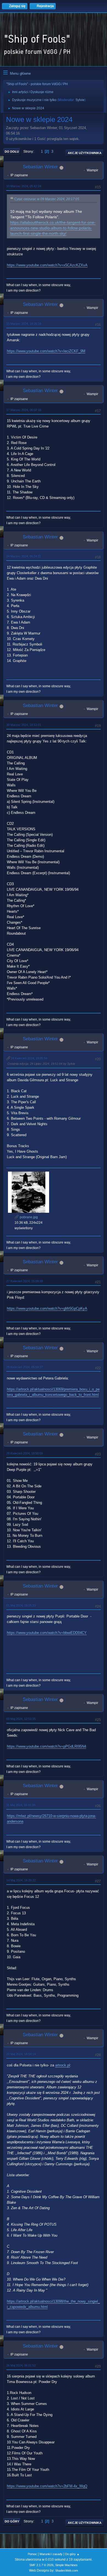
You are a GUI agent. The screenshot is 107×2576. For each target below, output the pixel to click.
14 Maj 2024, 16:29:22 (21, 1880)
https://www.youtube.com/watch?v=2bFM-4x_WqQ (47, 2486)
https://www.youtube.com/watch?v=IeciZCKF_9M (46, 351)
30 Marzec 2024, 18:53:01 (24, 725)
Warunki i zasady (51, 2554)
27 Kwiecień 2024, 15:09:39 (25, 1281)
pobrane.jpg (28, 1217)
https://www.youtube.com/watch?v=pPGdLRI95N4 (47, 1746)
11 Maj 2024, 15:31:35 (21, 1805)
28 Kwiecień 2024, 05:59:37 (25, 1367)
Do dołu (12, 152)
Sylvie (80, 100)
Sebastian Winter (40, 167)
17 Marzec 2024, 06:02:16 (24, 410)
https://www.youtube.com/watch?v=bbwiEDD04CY (47, 1633)
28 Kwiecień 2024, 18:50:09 (25, 1453)
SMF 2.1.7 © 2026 (41, 2565)
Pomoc (32, 2554)
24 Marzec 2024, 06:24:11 (24, 556)
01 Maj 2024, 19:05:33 (21, 1605)
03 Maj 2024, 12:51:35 (21, 1719)
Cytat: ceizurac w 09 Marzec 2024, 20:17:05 (47, 199)
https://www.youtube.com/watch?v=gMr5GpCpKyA (47, 1308)
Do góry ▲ (72, 2554)
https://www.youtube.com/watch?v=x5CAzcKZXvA (47, 265)
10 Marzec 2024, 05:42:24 (24, 186)
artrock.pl (63, 2065)
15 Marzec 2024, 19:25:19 (24, 324)
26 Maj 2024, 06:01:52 (21, 2365)
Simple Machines (66, 2565)
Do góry (12, 2521)
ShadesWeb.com (67, 2571)
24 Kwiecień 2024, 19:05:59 (29, 1058)
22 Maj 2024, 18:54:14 (21, 2054)
